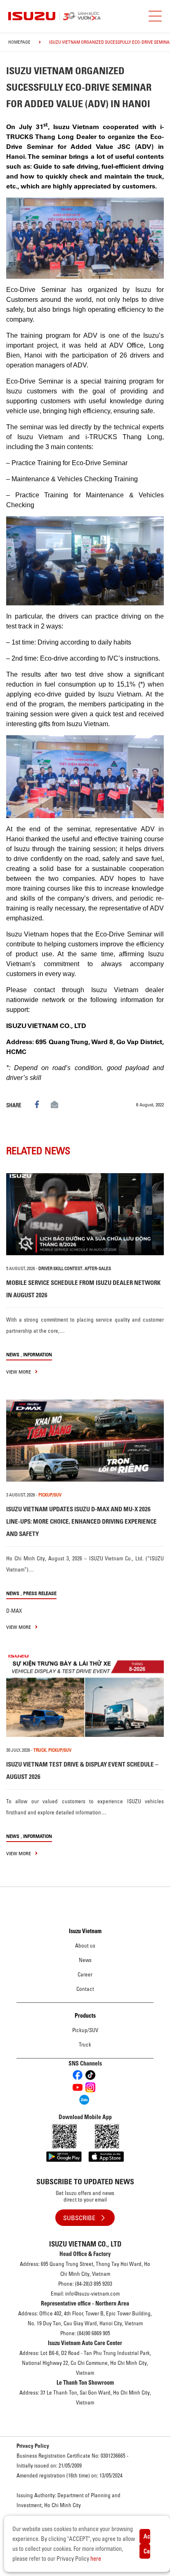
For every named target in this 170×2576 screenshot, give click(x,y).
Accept (147, 2536)
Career (85, 1974)
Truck (85, 2044)
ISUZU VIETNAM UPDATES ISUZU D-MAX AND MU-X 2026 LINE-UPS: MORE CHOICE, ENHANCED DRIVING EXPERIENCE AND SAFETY (81, 1521)
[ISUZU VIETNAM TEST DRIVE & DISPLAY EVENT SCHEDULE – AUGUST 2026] (85, 1696)
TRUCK (40, 1750)
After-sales (98, 1268)
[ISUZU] (80, 16)
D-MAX (14, 1611)
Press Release (40, 1593)
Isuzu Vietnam (85, 1931)
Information (38, 1354)
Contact (85, 1989)
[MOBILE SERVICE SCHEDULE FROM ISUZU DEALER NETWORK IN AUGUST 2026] (85, 1214)
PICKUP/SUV (50, 1495)
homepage (19, 42)
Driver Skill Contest (60, 1268)
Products (85, 2016)
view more (19, 1372)
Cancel (147, 2551)
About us (85, 1946)
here (96, 2559)
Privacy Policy (33, 2446)
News (13, 1354)
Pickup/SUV (85, 2030)
